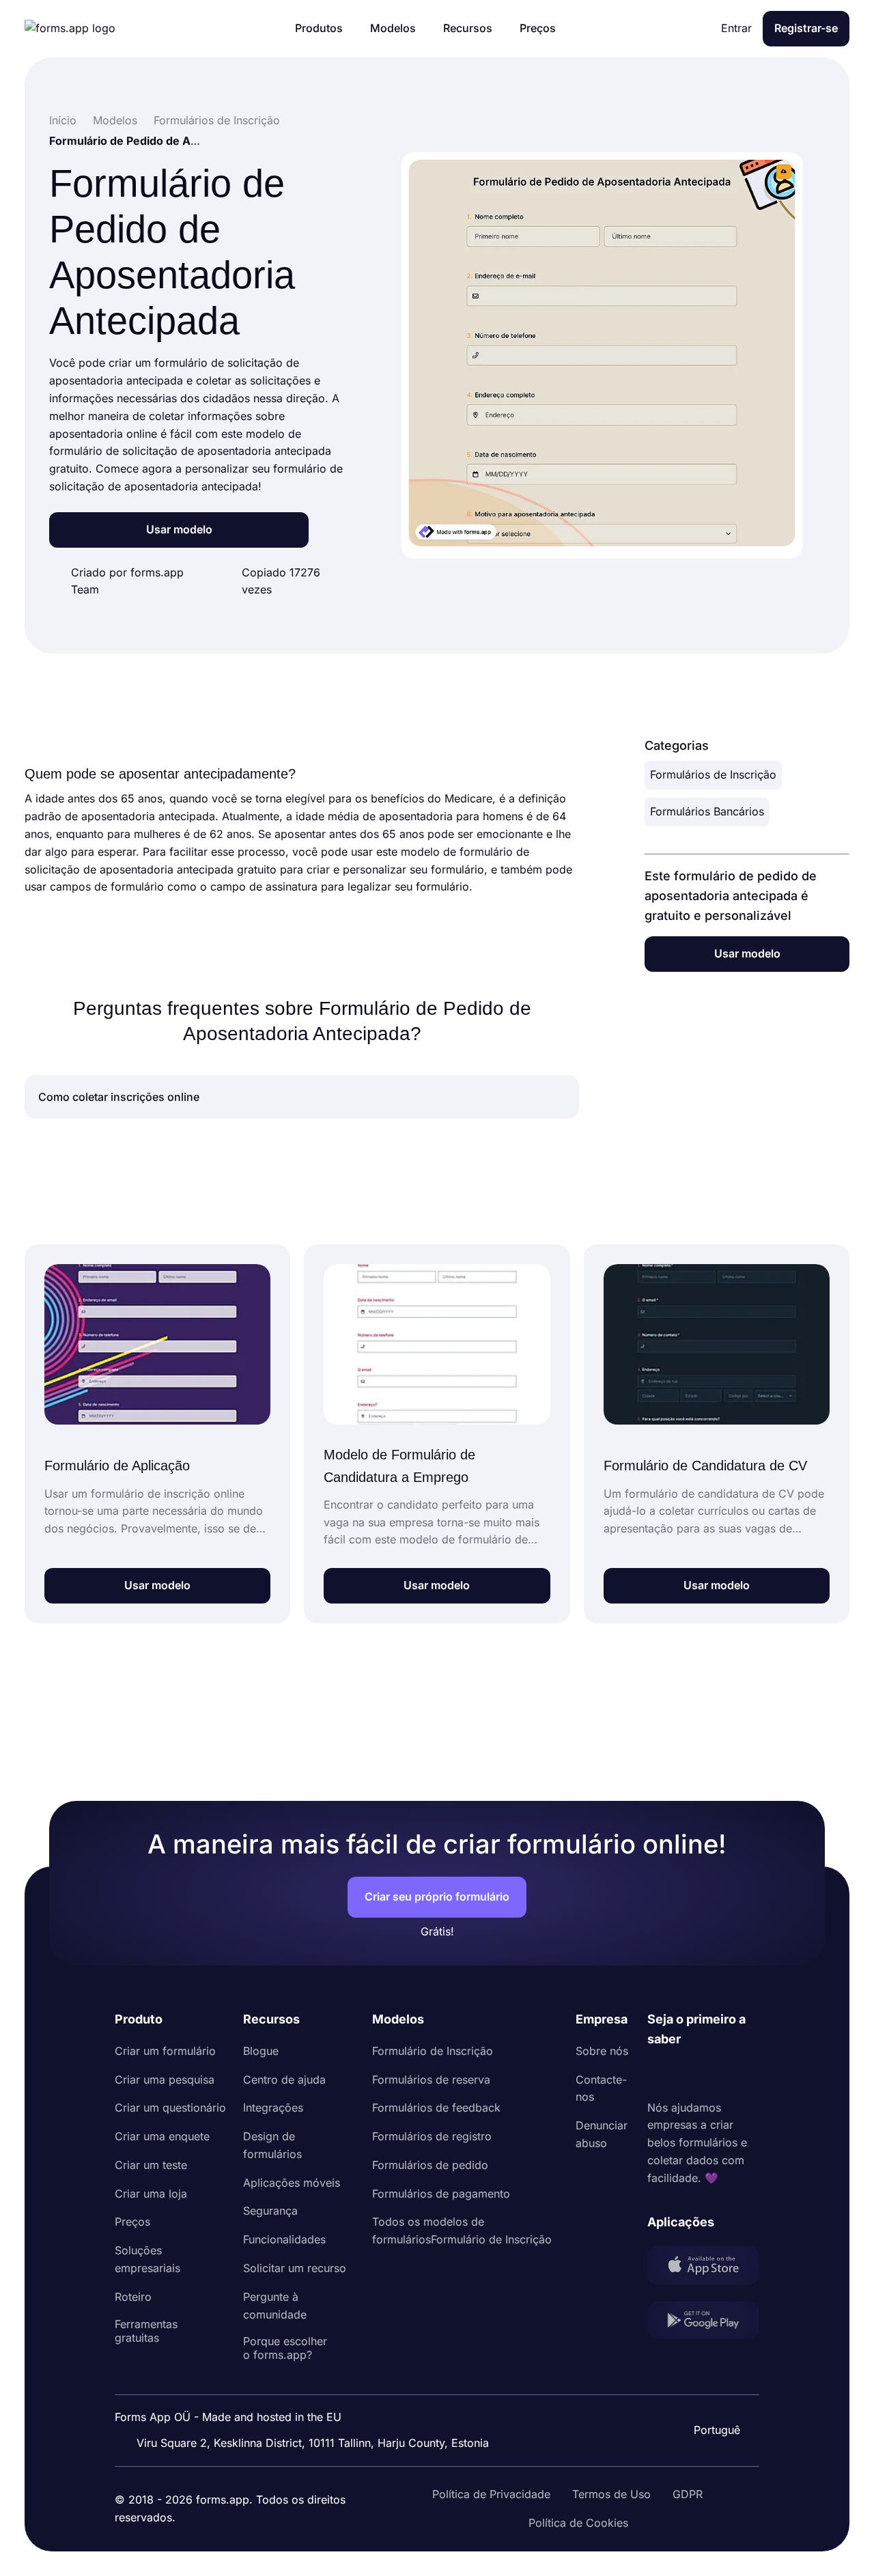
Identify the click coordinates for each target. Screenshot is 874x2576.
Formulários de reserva (431, 2080)
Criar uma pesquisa (165, 2080)
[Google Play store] (703, 2323)
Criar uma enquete (162, 2136)
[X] (718, 2074)
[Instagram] (688, 2074)
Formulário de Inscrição (433, 2051)
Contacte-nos (601, 2088)
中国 (716, 2393)
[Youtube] (748, 2074)
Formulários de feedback (436, 2108)
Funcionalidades (284, 2239)
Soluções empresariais (147, 2259)
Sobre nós (602, 2051)
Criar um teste (151, 2165)
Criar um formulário (165, 2051)
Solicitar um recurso (295, 2268)
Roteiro (133, 2297)
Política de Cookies (578, 2523)
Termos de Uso (611, 2494)
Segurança (270, 2211)
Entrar (736, 28)
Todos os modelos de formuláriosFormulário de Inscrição (462, 2230)
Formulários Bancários (707, 811)
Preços (132, 2222)
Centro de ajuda (284, 2080)
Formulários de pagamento (441, 2194)
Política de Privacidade (491, 2494)
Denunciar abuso (602, 2134)
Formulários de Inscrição (713, 774)
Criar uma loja (151, 2194)
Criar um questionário (170, 2108)
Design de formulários (272, 2145)
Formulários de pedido (430, 2165)
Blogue (261, 2051)
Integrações (273, 2108)
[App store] (703, 2268)
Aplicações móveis (292, 2183)
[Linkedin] (658, 2074)
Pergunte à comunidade (275, 2306)
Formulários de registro (432, 2136)
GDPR (688, 2494)
